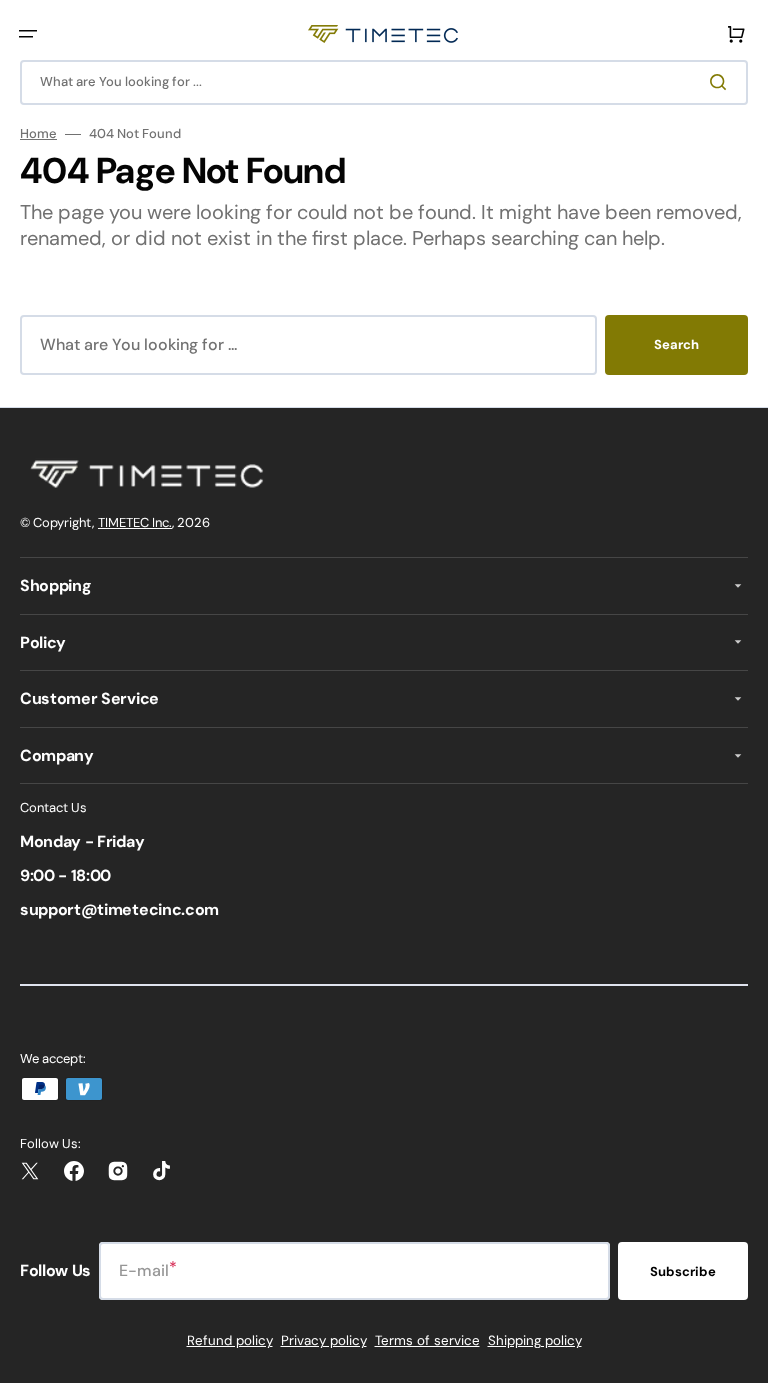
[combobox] (384, 82)
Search (676, 344)
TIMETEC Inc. (135, 522)
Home (38, 134)
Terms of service (427, 1340)
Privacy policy (324, 1340)
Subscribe (683, 1271)
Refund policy (230, 1340)
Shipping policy (535, 1340)
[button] (28, 34)
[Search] (722, 82)
